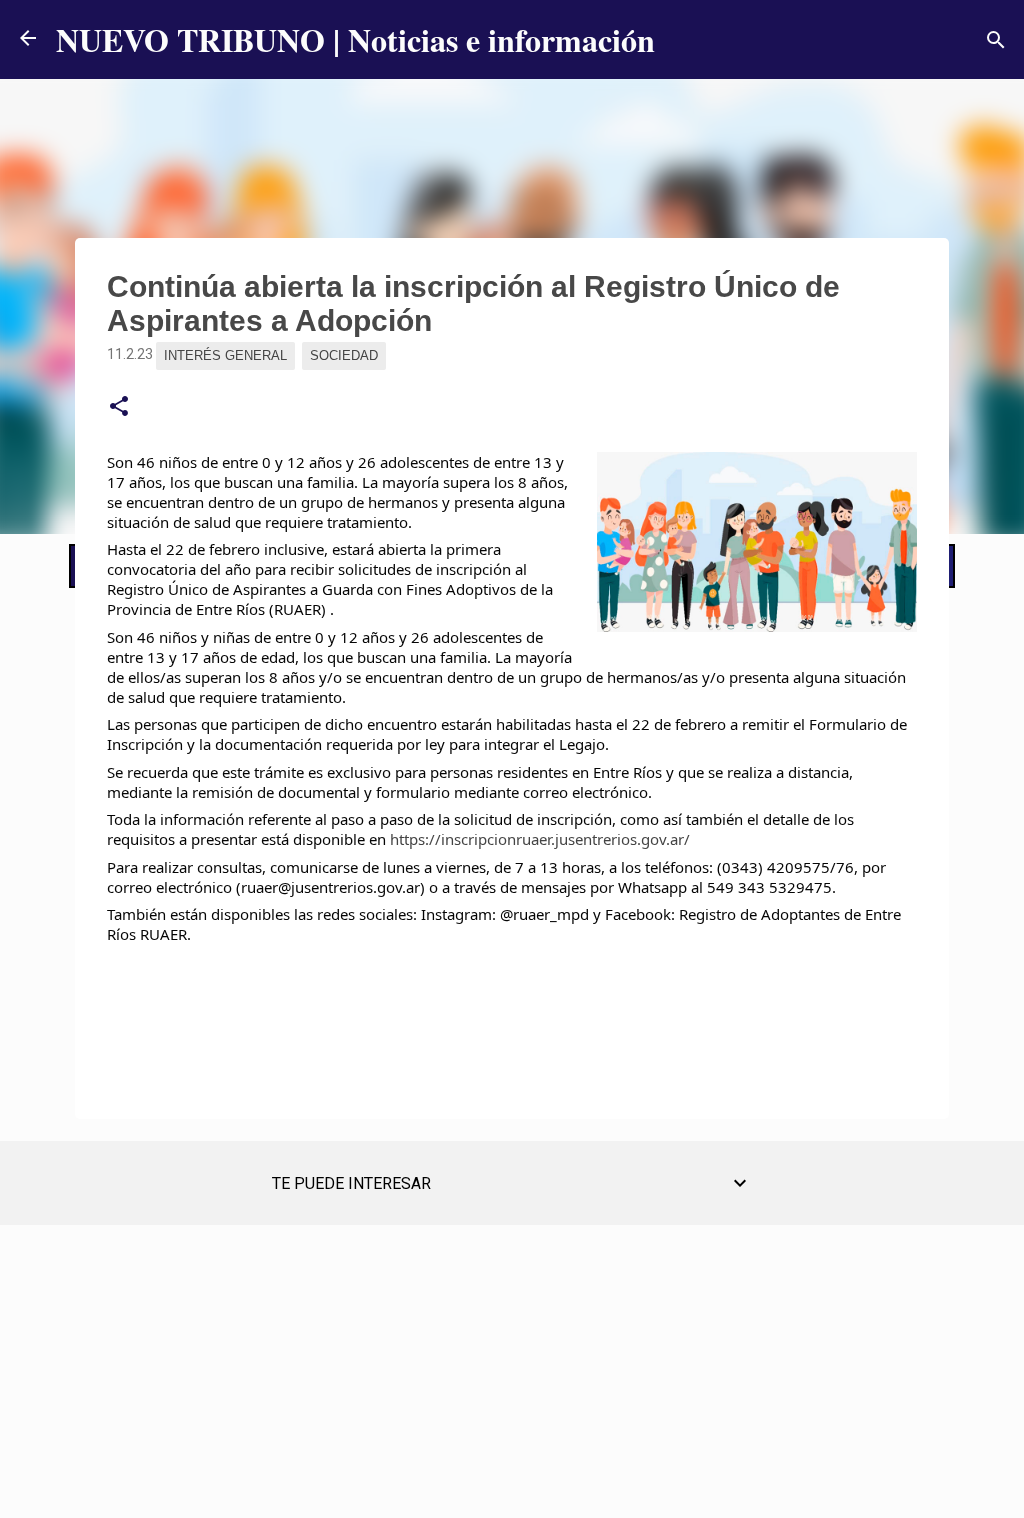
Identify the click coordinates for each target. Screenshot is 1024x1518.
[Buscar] (996, 40)
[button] (119, 407)
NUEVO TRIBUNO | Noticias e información (355, 39)
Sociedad (344, 355)
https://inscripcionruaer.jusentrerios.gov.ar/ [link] (540, 839)
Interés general (225, 355)
